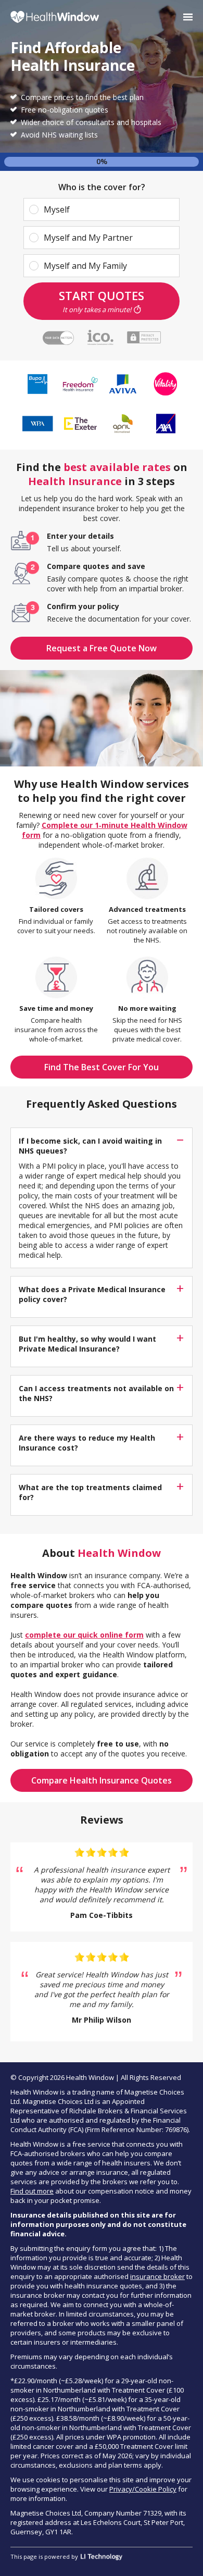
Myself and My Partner (88, 238)
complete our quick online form (84, 1635)
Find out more (32, 2191)
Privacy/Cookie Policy (143, 2489)
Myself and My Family (85, 266)
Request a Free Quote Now (102, 648)
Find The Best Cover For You (102, 1067)
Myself (57, 209)
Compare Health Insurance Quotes (102, 1780)
